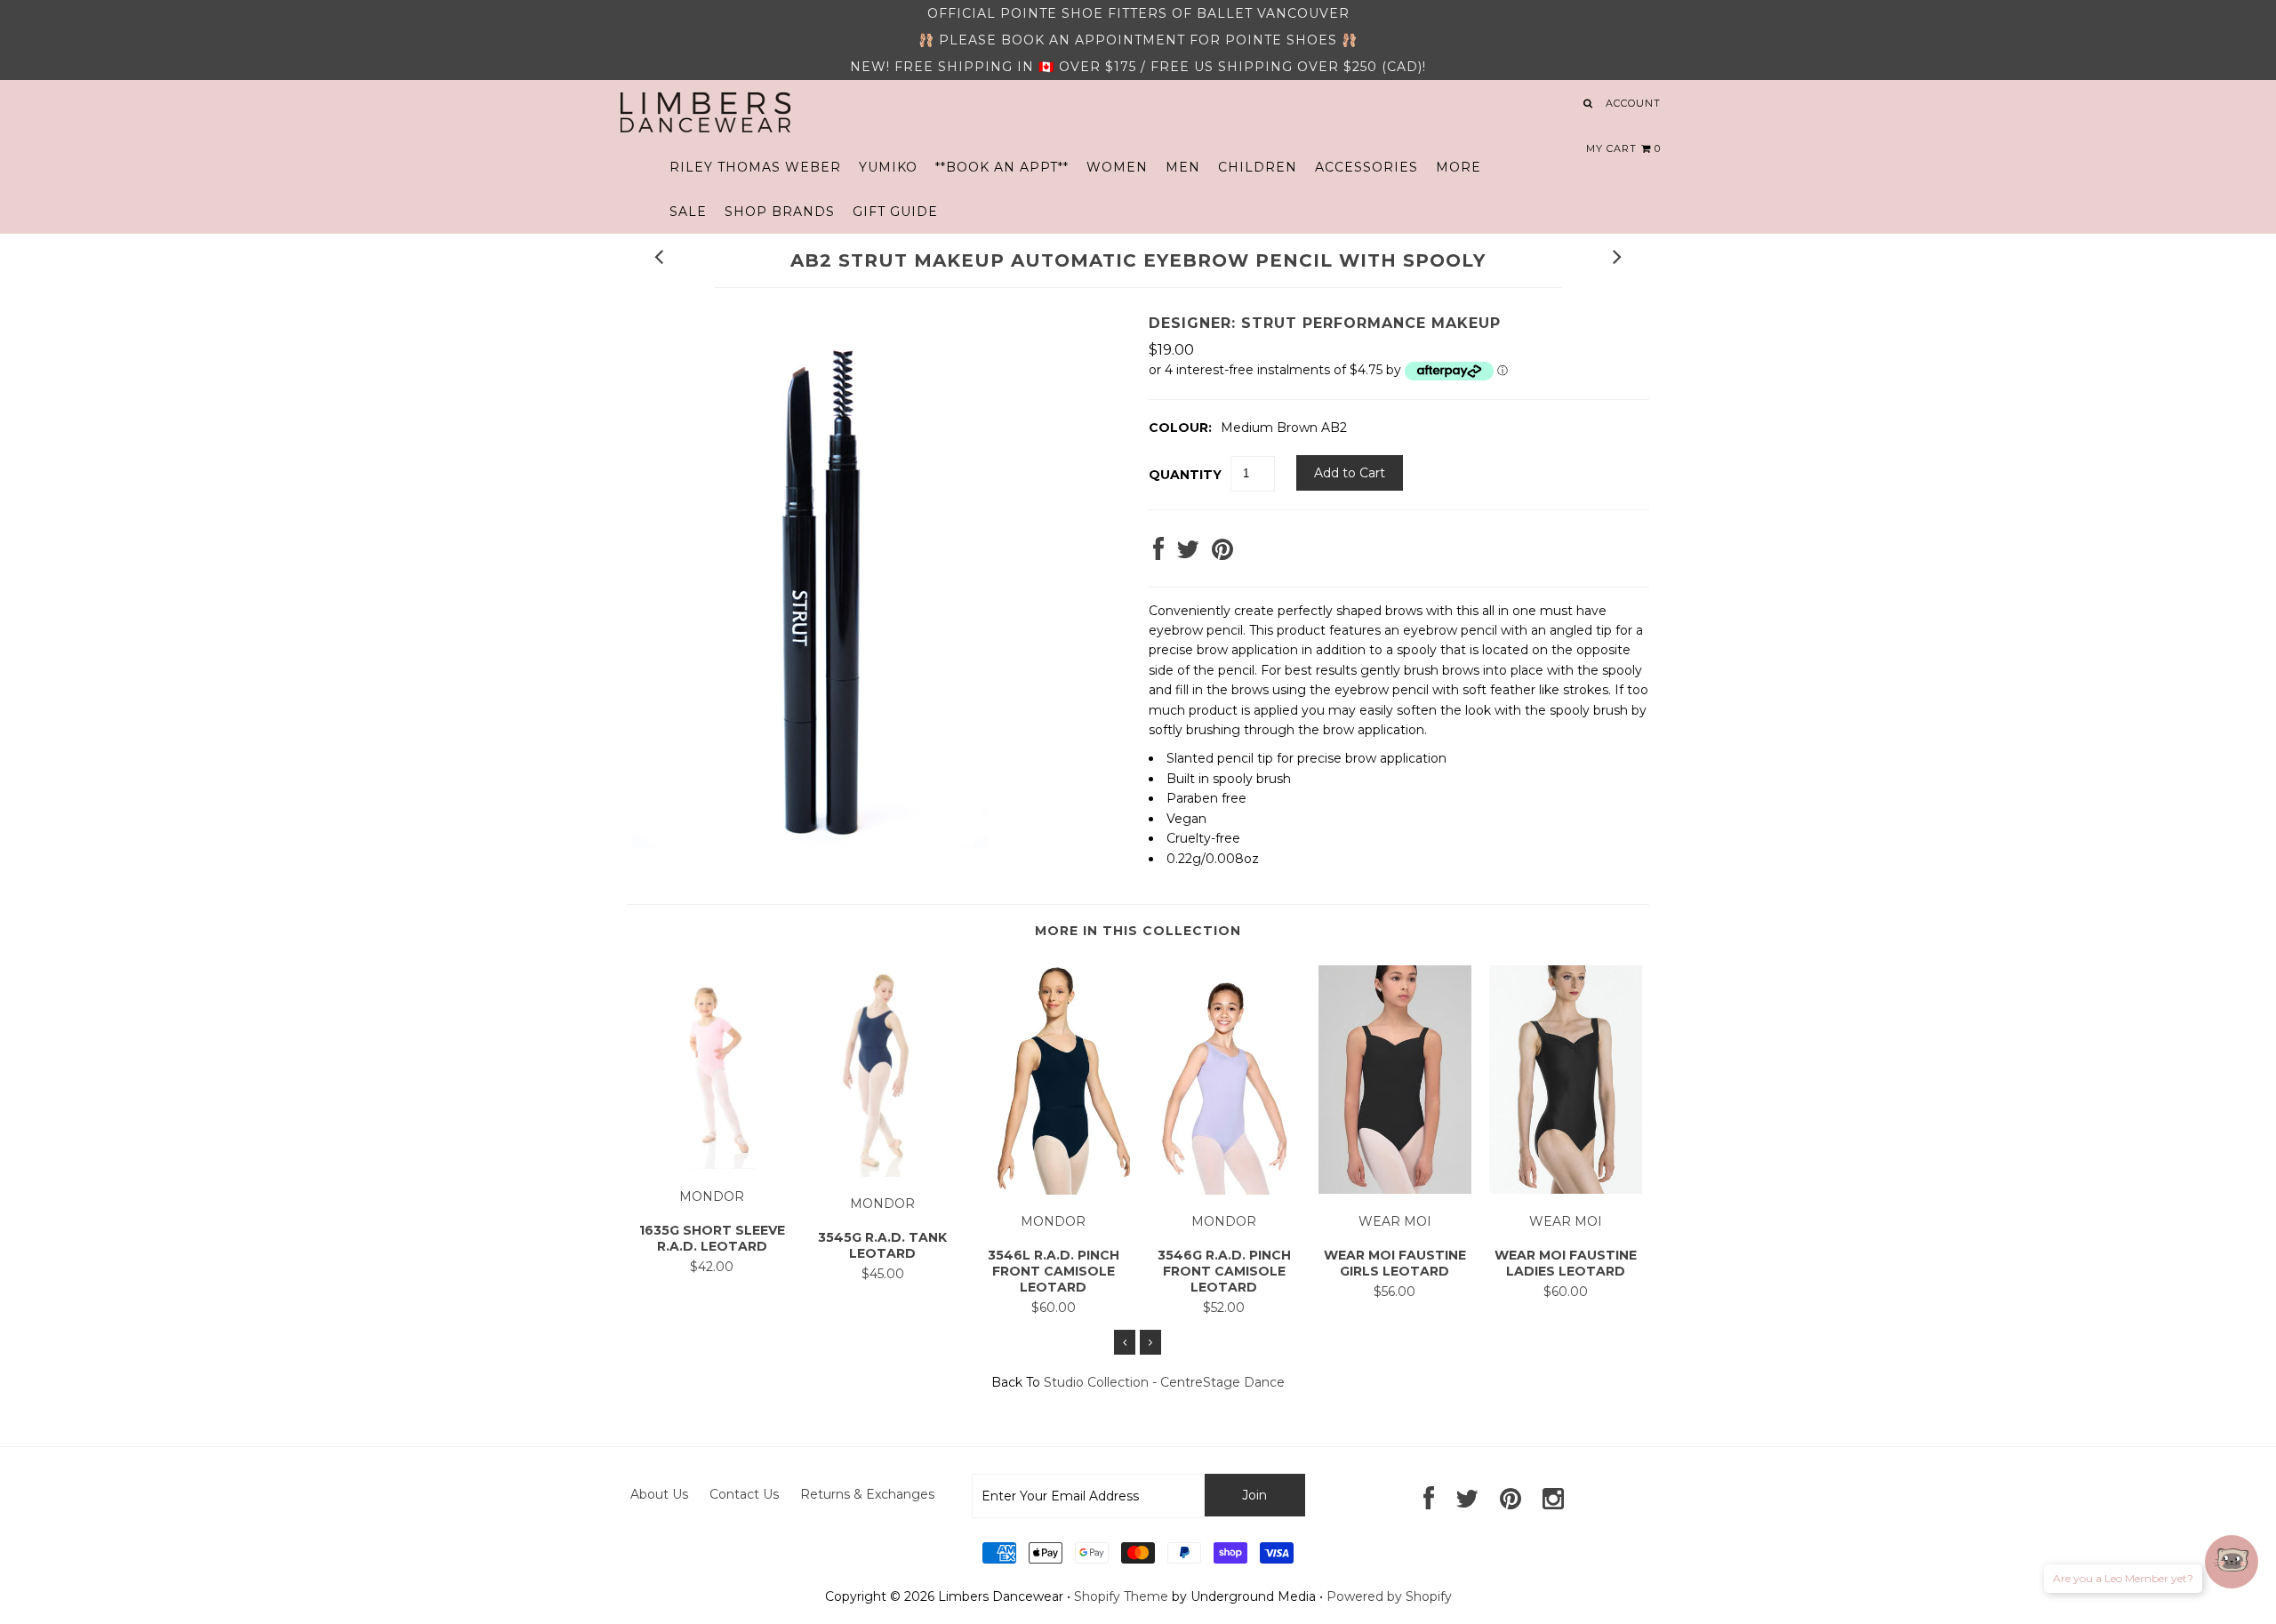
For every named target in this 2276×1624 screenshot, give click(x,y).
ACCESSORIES (1366, 167)
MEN (1183, 167)
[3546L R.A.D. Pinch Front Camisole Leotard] (1054, 1190)
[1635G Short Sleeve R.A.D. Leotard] (712, 1164)
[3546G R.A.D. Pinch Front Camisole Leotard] (1224, 1190)
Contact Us (744, 1494)
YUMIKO (888, 167)
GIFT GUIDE (895, 212)
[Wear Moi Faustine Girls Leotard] (1395, 1189)
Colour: (1180, 428)
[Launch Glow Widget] (2232, 1562)
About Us (659, 1494)
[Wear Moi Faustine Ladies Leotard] (1566, 1189)
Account (1633, 103)
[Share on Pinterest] (1222, 554)
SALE (688, 212)
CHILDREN (1258, 167)
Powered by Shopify (1389, 1596)
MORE (1459, 167)
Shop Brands (780, 212)
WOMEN (1117, 167)
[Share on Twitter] (1188, 554)
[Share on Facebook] (1158, 554)
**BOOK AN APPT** (1002, 167)
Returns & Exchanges (867, 1494)
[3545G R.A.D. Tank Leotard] (883, 1172)
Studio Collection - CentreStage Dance (1164, 1382)
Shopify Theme (1121, 1596)
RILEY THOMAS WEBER (755, 167)
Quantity (1185, 475)
